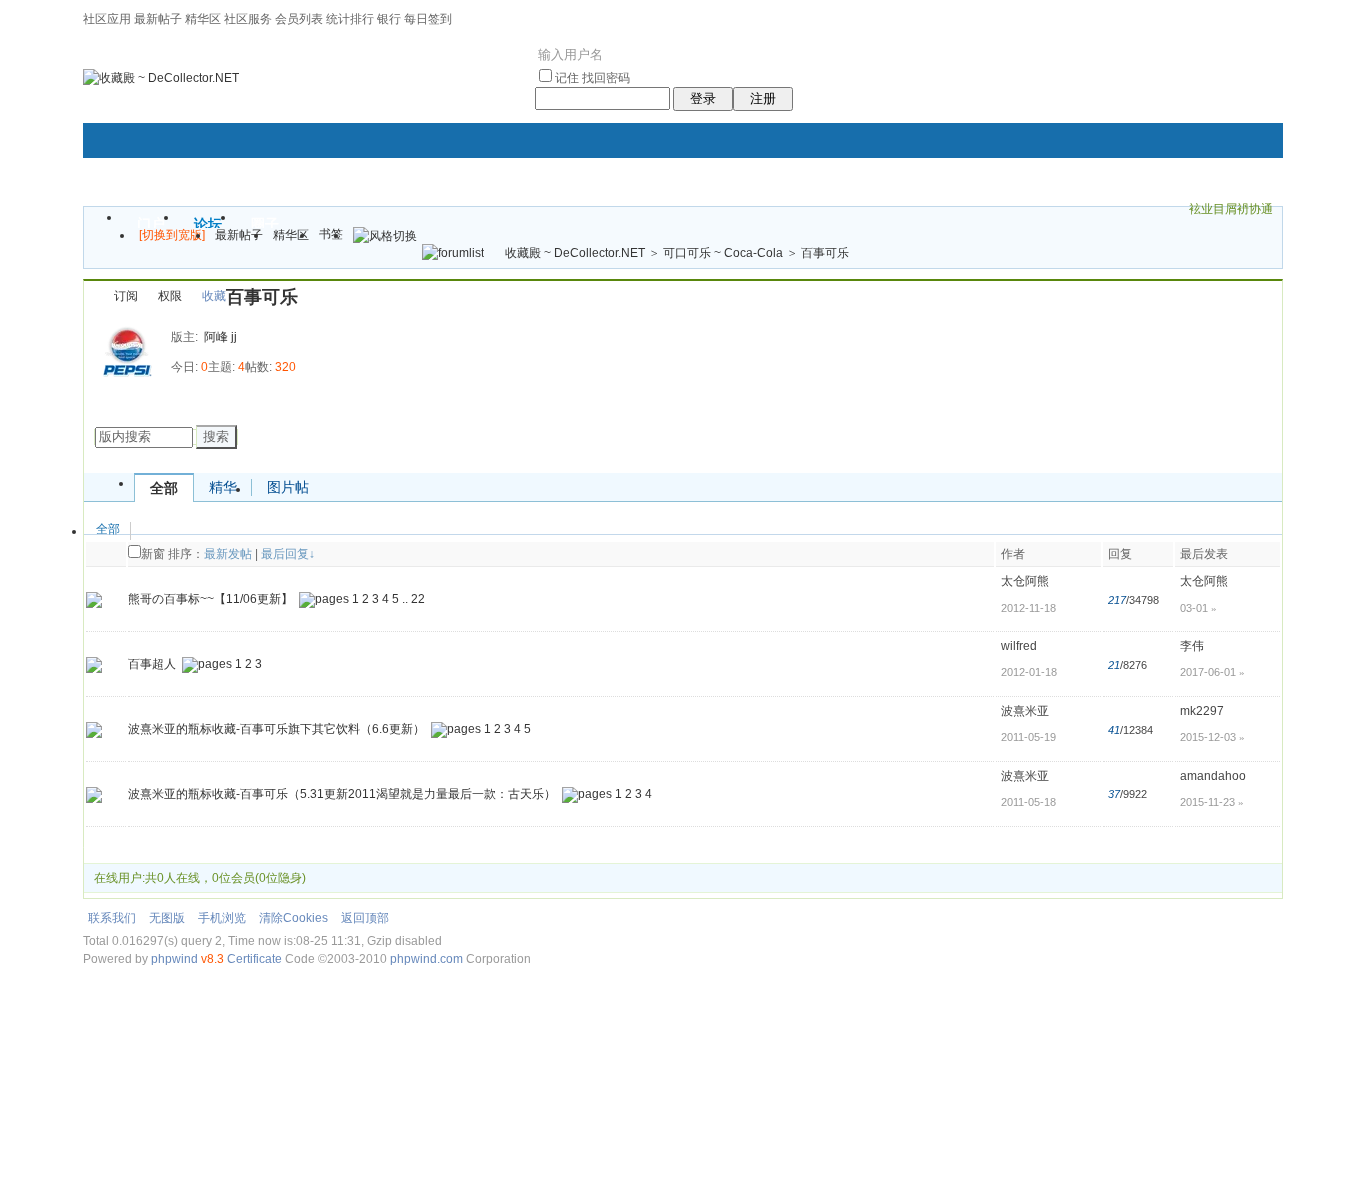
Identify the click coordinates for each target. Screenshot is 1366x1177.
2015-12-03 (1212, 737)
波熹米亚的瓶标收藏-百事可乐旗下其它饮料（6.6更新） (276, 729)
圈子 (265, 224)
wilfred (1019, 646)
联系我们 (112, 918)
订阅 (126, 296)
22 (418, 599)
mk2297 (1202, 711)
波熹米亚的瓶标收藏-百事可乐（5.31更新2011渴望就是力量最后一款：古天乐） (342, 794)
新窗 (153, 554)
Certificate (254, 959)
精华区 (203, 19)
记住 (567, 78)
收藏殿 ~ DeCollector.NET (575, 253)
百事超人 (152, 664)
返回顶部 (365, 918)
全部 (164, 488)
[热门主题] (94, 599)
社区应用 (107, 19)
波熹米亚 (1025, 711)
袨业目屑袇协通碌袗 (1231, 211)
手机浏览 (222, 918)
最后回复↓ (288, 554)
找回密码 (606, 78)
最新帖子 (158, 19)
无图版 (167, 918)
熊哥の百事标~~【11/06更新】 (210, 599)
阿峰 (216, 337)
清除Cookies (293, 918)
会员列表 (299, 19)
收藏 (214, 296)
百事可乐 (825, 253)
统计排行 (350, 19)
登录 (703, 98)
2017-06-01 (1212, 672)
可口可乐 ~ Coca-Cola (723, 253)
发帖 (108, 405)
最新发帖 (228, 554)
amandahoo (1213, 776)
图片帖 (288, 487)
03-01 (1198, 608)
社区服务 (248, 19)
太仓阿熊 (1025, 581)
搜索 (216, 436)
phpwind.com (426, 959)
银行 (389, 19)
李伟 (1192, 646)
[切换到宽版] (172, 235)
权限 (170, 296)
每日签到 (428, 19)
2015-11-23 (1212, 802)
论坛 (208, 224)
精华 (223, 487)
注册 (763, 98)
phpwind (174, 959)
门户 (151, 224)
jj (234, 337)
